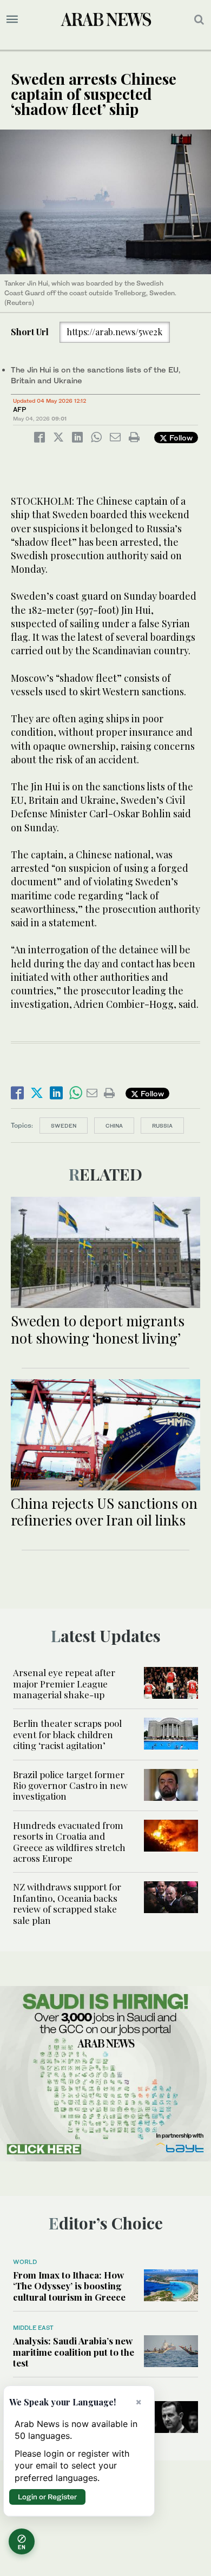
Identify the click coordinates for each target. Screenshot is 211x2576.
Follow (180, 438)
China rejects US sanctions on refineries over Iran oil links (104, 1511)
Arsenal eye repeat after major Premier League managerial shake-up (64, 1683)
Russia (162, 1126)
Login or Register (47, 2497)
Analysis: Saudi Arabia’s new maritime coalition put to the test (74, 2352)
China (114, 1126)
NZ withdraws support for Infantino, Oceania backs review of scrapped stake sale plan (67, 1903)
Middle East (33, 2328)
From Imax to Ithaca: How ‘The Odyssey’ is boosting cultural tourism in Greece (69, 2286)
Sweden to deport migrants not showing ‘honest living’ (98, 1329)
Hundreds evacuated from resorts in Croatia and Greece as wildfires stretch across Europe (69, 1842)
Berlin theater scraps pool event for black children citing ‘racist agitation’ (67, 1734)
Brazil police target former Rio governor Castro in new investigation (70, 1785)
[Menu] (12, 19)
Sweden (64, 1126)
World (25, 2262)
